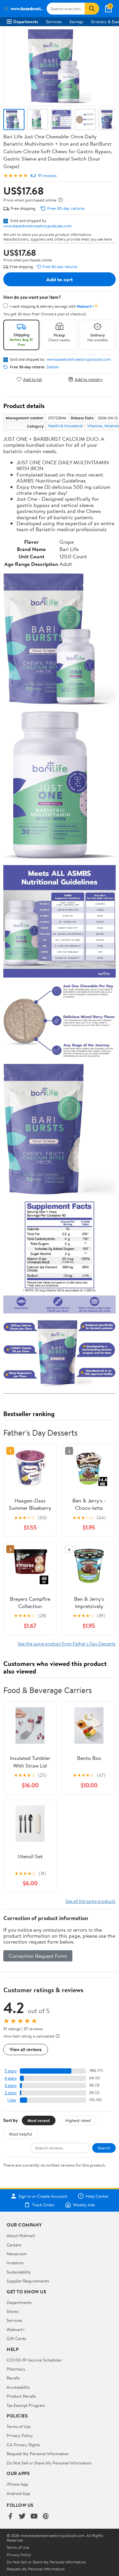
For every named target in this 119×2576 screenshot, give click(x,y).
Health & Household (65, 426)
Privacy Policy (20, 2435)
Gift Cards (16, 2338)
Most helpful (20, 2134)
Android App (18, 2493)
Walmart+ (16, 2329)
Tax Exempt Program (26, 2405)
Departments (26, 22)
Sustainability (19, 2272)
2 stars (11, 2093)
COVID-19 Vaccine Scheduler (34, 2360)
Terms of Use (19, 2426)
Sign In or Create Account (43, 2196)
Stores (13, 2311)
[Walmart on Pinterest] (46, 2517)
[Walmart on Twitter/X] (22, 2517)
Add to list (33, 379)
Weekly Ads (84, 2205)
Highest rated (78, 2120)
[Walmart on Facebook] (10, 2517)
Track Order (43, 2205)
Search (104, 2148)
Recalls (13, 2378)
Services (54, 22)
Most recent (39, 2120)
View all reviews (26, 2049)
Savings (76, 22)
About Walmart (21, 2235)
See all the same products (91, 1901)
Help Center (97, 2196)
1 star (12, 2100)
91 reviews (47, 176)
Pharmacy (16, 2369)
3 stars (11, 2085)
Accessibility (18, 2387)
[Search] (92, 9)
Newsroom (17, 2254)
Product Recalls (21, 2396)
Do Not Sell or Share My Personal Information (49, 2463)
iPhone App (17, 2484)
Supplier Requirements (28, 2281)
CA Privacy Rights (23, 2445)
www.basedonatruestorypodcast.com (38, 226)
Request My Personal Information (38, 2454)
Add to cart (59, 279)
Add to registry (89, 379)
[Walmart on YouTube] (34, 2517)
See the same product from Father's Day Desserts (67, 1644)
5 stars (11, 2071)
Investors (15, 2263)
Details (53, 367)
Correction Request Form (38, 1956)
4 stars (10, 2078)
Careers (14, 2245)
